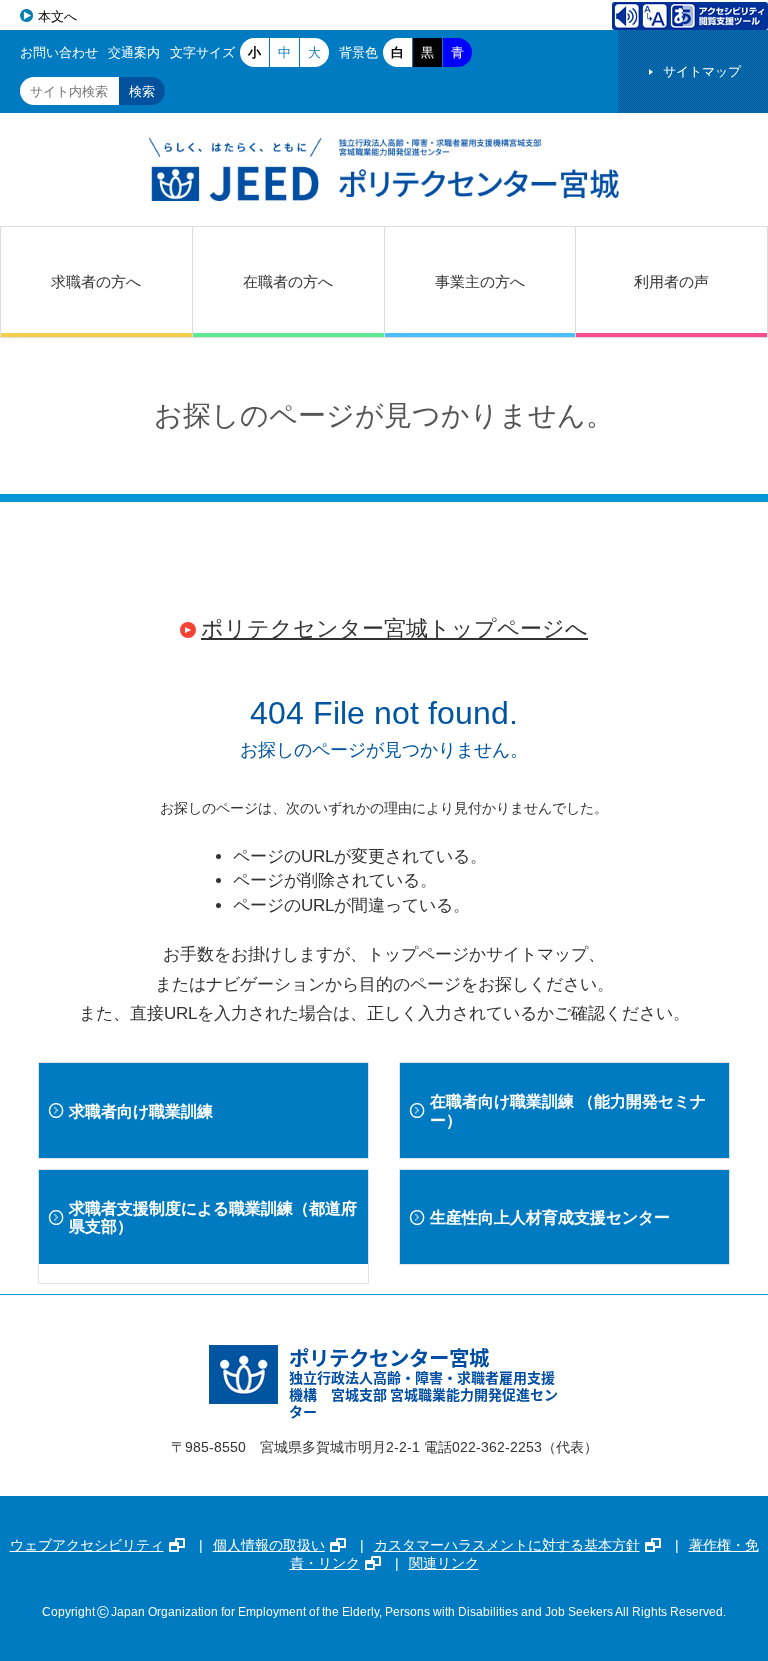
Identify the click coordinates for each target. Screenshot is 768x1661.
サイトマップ (702, 71)
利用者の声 (671, 281)
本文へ (57, 16)
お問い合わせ (59, 52)
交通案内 (134, 52)
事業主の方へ (480, 281)
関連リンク (444, 1563)
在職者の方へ (288, 281)
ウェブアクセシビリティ (87, 1545)
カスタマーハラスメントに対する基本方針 (507, 1545)
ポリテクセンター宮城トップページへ (394, 628)
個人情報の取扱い (269, 1545)
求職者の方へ (96, 281)
